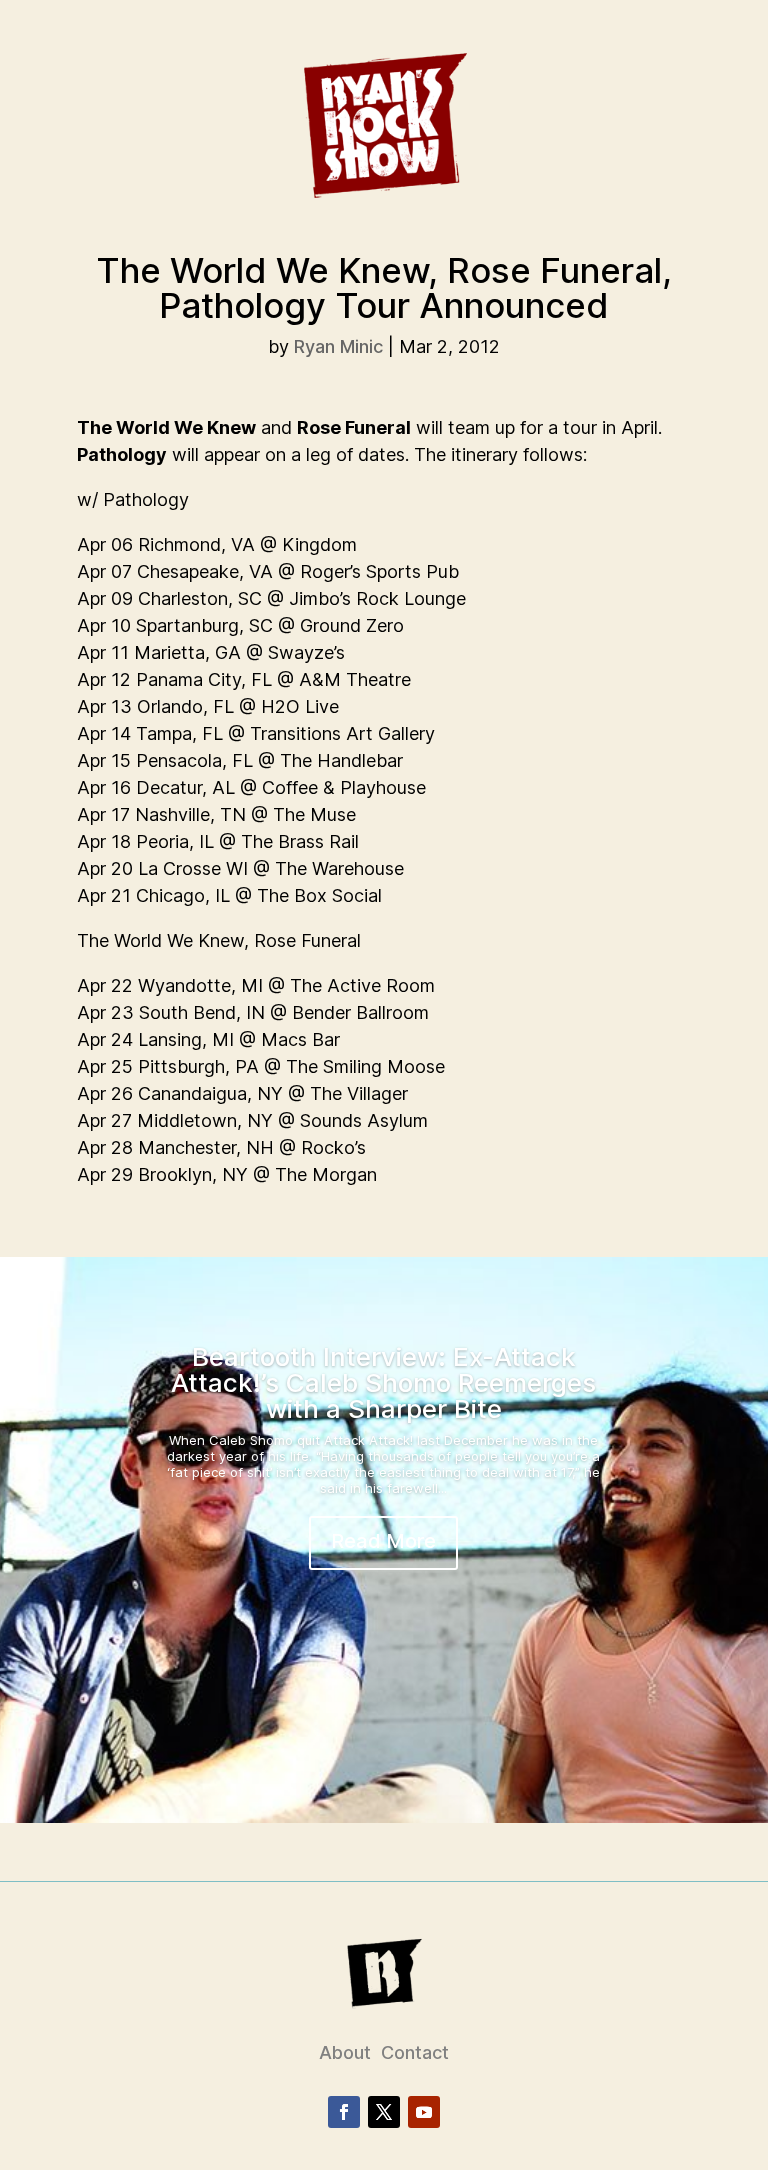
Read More (383, 1541)
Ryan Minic (338, 346)
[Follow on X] (384, 2112)
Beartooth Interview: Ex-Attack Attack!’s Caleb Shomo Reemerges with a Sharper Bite (383, 1382)
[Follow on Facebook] (344, 2112)
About (345, 2052)
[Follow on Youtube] (424, 2112)
